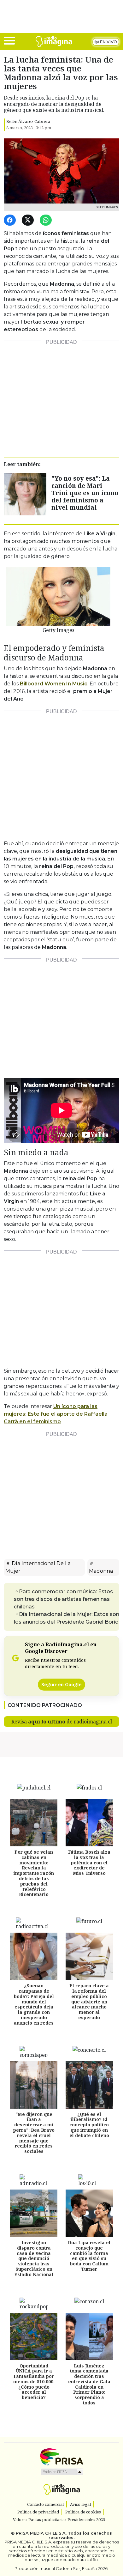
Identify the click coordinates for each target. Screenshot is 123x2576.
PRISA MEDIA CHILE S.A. (41, 2533)
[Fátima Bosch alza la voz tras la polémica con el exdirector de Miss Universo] (89, 1823)
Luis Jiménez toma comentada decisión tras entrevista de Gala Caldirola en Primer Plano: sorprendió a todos (89, 2384)
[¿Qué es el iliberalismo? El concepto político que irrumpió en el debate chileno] (89, 2085)
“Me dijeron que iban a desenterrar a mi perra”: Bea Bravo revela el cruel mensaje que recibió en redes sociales (34, 2133)
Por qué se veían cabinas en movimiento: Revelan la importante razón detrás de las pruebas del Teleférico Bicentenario (34, 1873)
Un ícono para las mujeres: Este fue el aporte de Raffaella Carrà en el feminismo (56, 1414)
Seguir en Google (61, 1684)
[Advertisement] (61, 397)
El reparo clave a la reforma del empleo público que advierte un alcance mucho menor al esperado (89, 2002)
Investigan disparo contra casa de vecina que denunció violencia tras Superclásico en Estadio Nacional (34, 2258)
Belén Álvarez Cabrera (28, 121)
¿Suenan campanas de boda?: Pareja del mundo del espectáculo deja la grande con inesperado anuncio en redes (34, 2005)
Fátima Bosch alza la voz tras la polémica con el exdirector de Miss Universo (89, 1862)
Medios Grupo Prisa (62, 2472)
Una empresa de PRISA (61, 2456)
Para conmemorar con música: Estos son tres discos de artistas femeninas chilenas (63, 1599)
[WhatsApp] (47, 220)
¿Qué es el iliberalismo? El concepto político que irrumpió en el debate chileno (89, 2125)
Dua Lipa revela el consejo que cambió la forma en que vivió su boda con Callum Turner (89, 2256)
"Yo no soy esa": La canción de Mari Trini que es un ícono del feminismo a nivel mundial (85, 493)
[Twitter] (29, 220)
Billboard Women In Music (53, 684)
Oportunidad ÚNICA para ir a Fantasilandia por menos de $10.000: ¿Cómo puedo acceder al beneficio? (34, 2382)
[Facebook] (11, 220)
